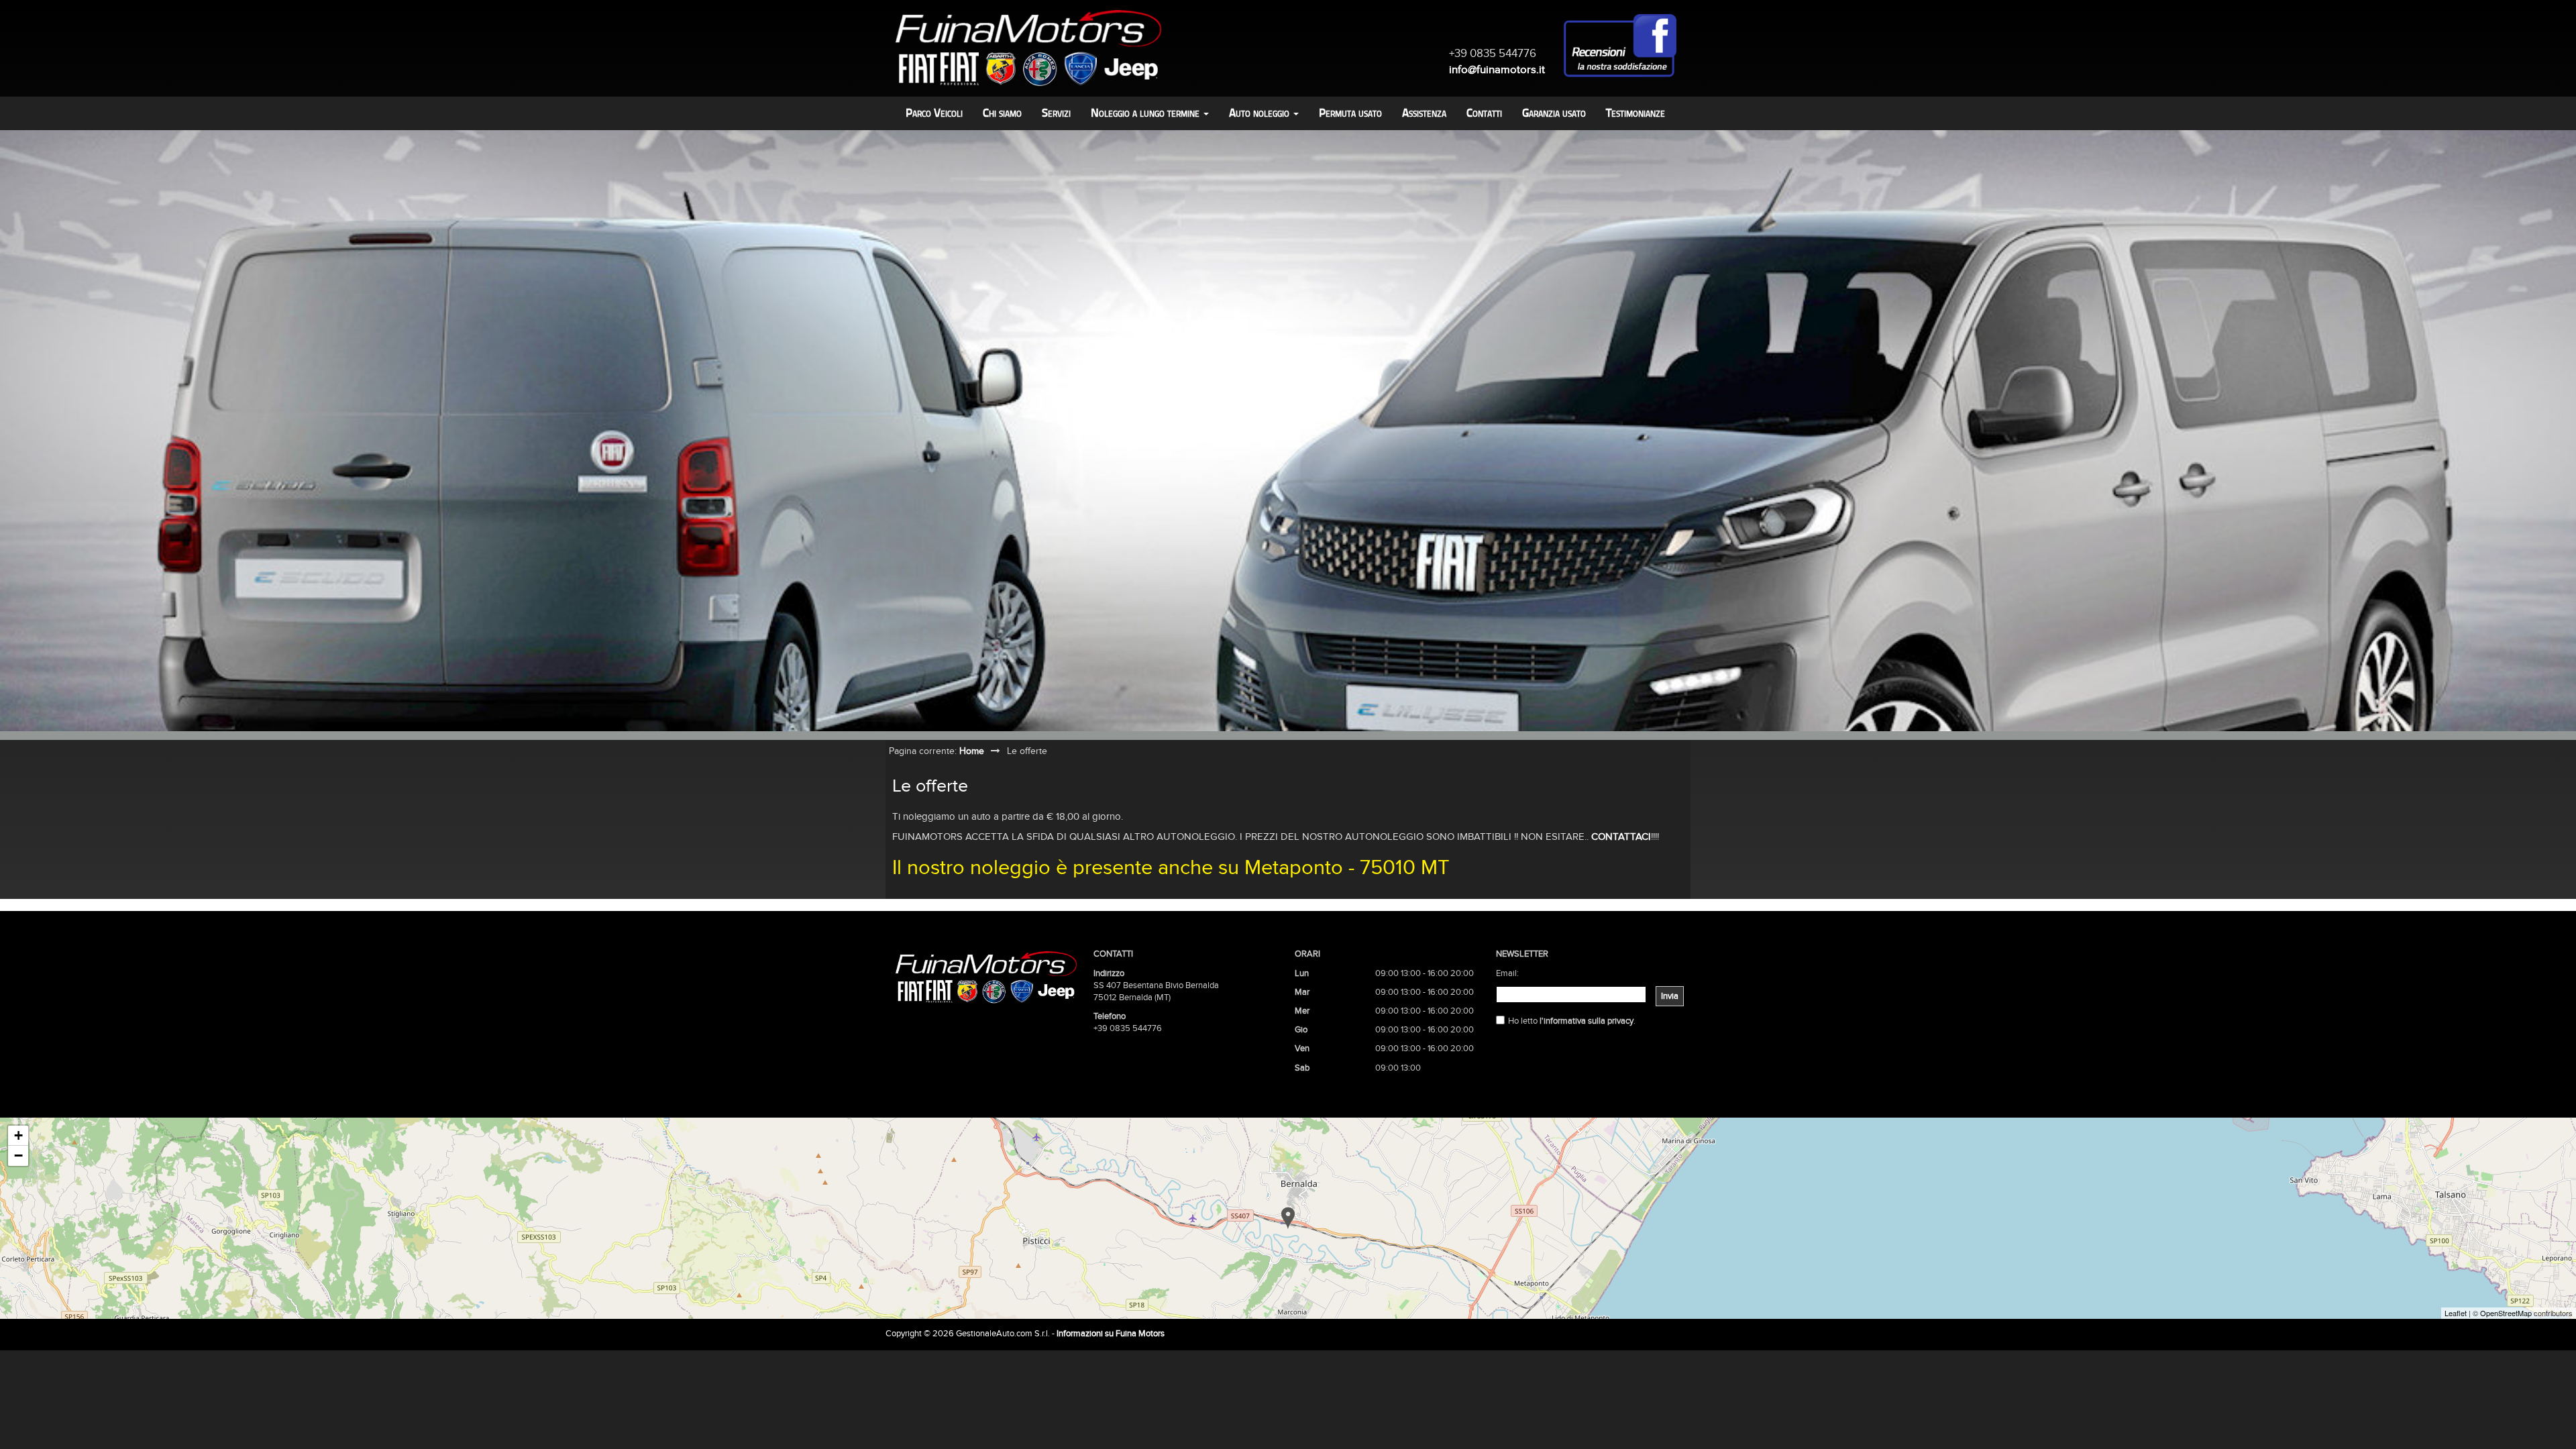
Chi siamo (1002, 113)
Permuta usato (1350, 113)
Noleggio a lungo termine (1146, 113)
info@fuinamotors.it (1497, 69)
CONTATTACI (1621, 837)
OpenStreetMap (2506, 1313)
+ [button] (18, 1135)
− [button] (18, 1156)
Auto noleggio (1260, 113)
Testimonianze (1635, 113)
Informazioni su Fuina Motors (1111, 1334)
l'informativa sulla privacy (1587, 1021)
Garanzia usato (1554, 113)
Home (972, 751)
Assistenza (1424, 113)
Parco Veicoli (934, 113)
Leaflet (2456, 1313)
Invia (1670, 996)
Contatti (1484, 113)
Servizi (1056, 113)
